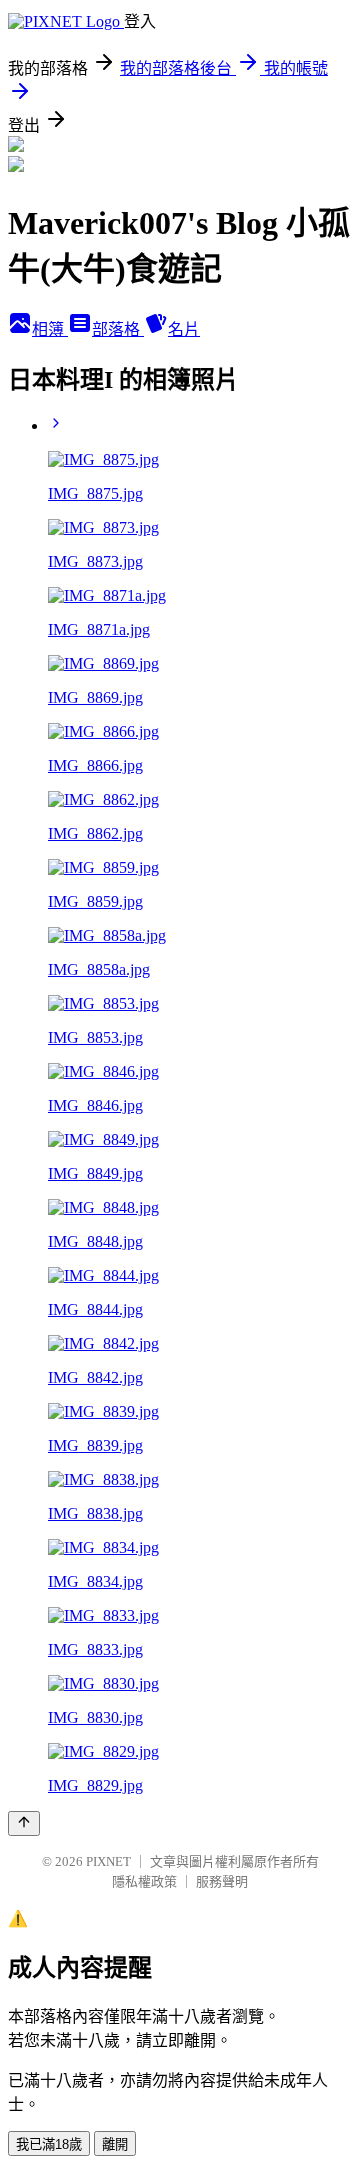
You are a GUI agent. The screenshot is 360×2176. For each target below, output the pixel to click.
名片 (184, 329)
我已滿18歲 (49, 2144)
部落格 (118, 329)
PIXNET (108, 1861)
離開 (115, 2144)
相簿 (50, 329)
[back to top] (24, 1823)
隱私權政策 (144, 1881)
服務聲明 (222, 1881)
